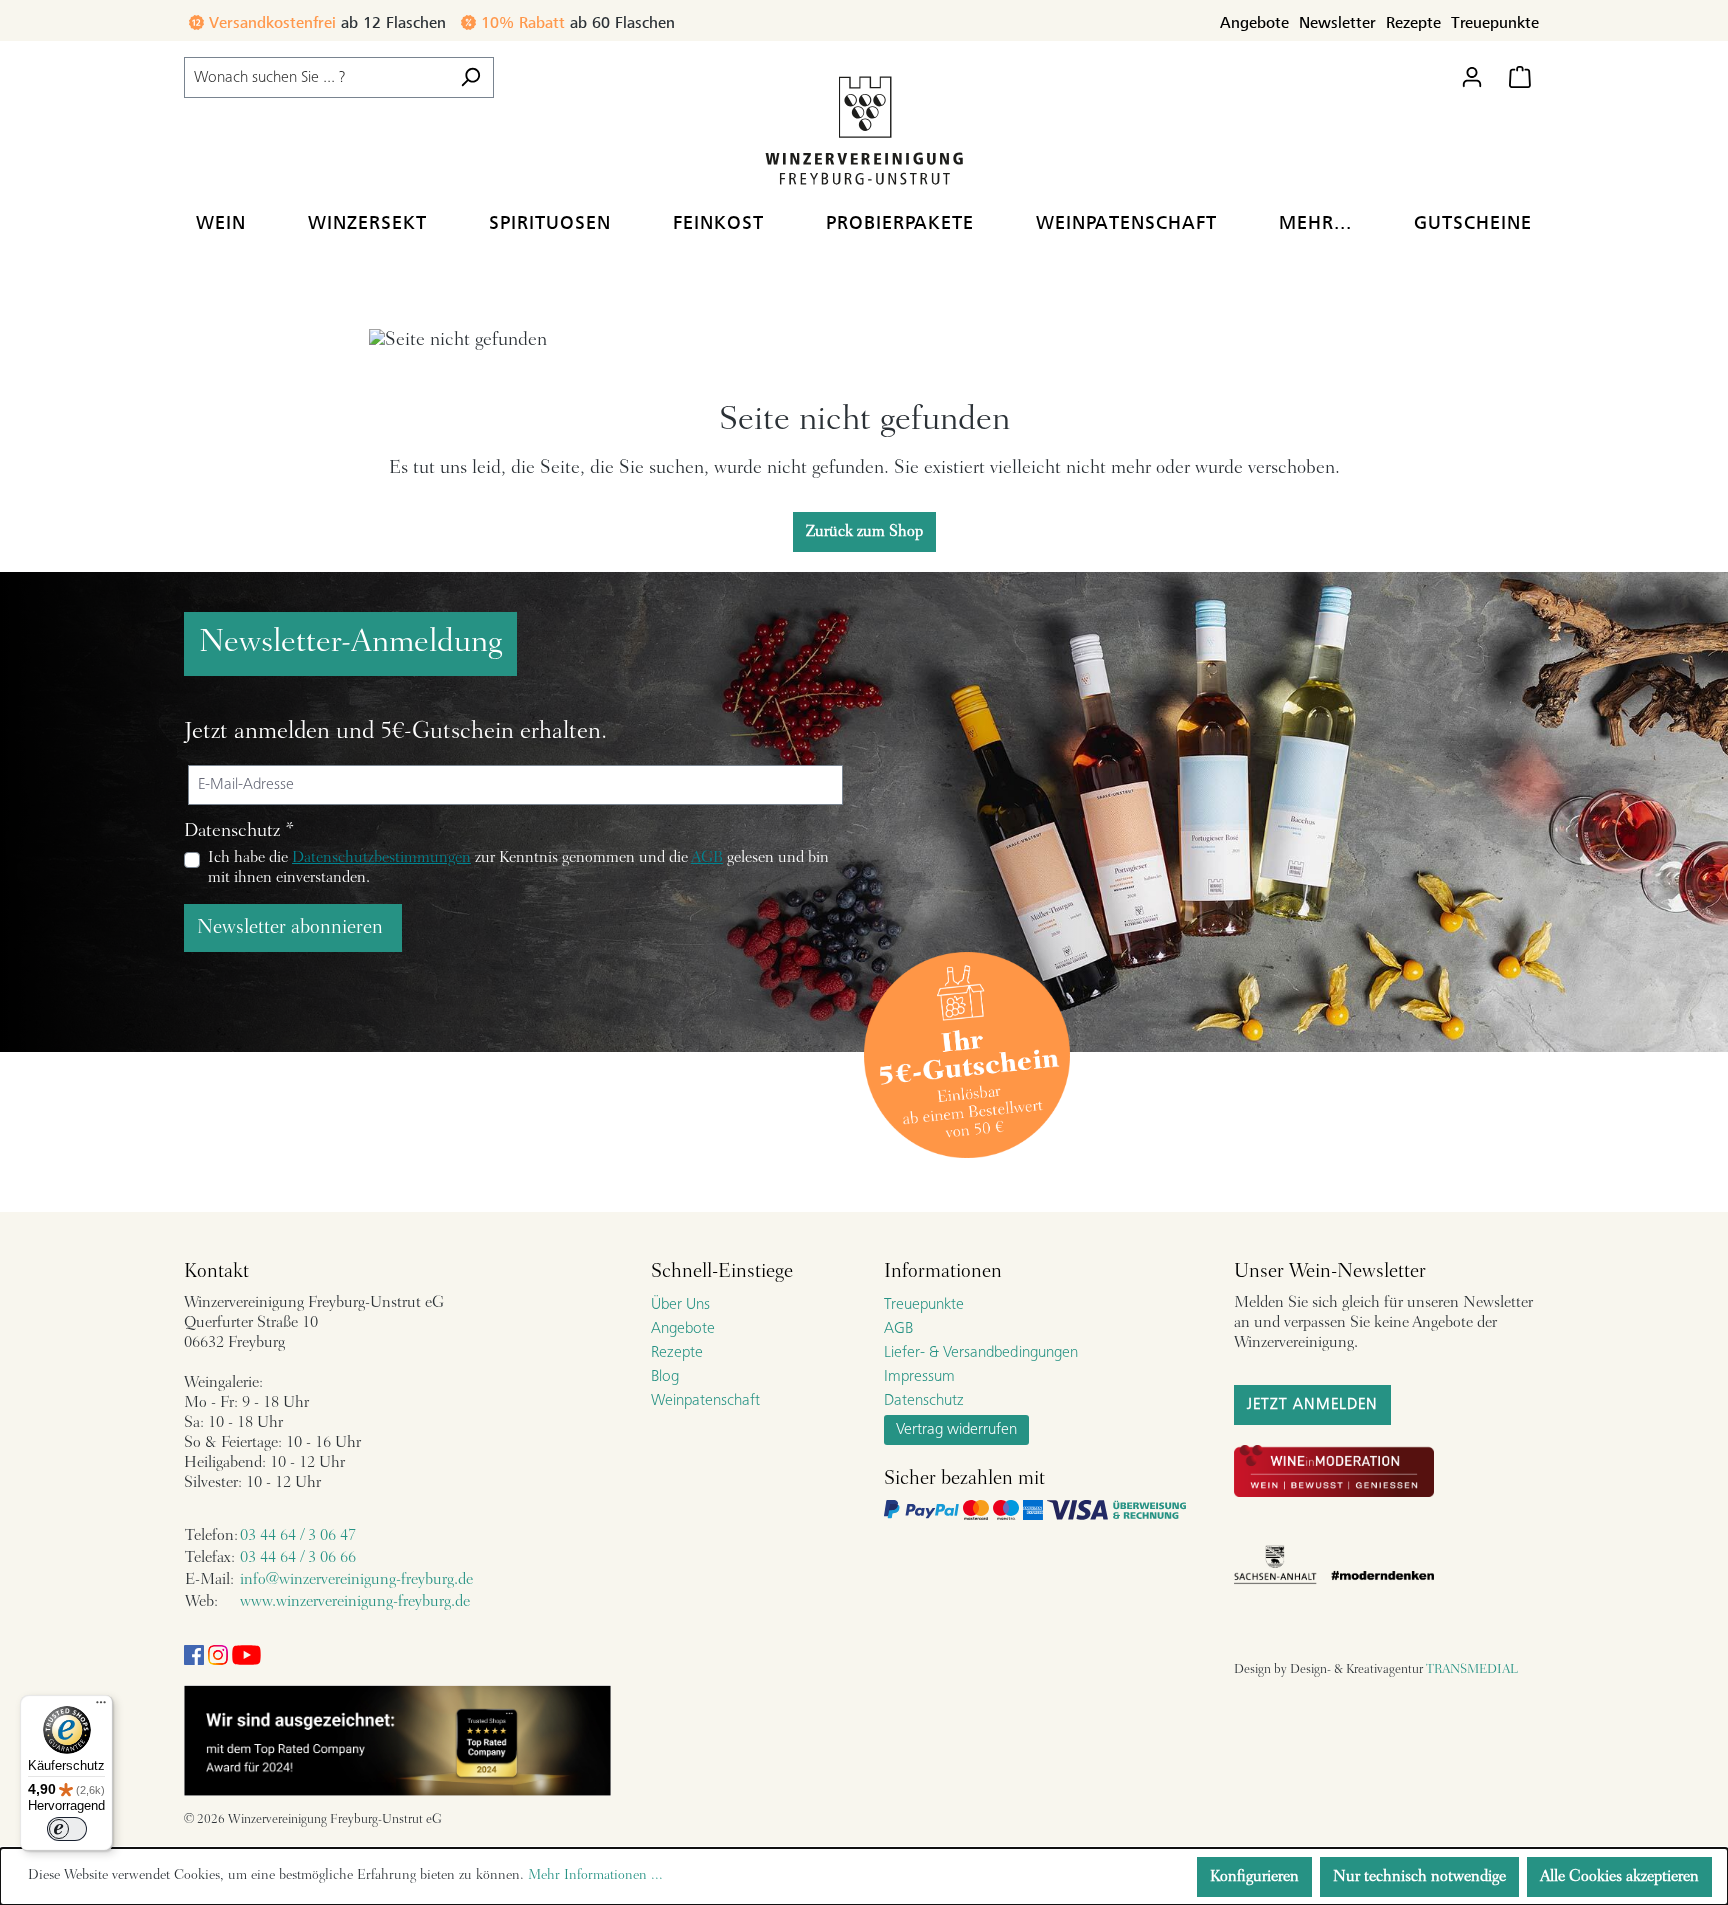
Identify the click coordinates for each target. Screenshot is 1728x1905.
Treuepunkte (1495, 23)
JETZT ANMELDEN (1312, 1405)
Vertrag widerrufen (956, 1430)
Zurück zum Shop (864, 532)
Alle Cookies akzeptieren (1619, 1877)
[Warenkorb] (1520, 77)
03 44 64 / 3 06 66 (298, 1558)
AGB (707, 858)
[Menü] (101, 1707)
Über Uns (680, 1305)
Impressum (919, 1377)
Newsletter (1337, 23)
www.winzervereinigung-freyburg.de (355, 1602)
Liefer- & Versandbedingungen (981, 1353)
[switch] (67, 1829)
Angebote (1254, 23)
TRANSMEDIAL (1472, 1669)
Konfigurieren (1254, 1877)
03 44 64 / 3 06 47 (298, 1536)
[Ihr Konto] (1472, 77)
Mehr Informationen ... (595, 1876)
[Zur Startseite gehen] (864, 129)
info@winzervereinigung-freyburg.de (356, 1580)
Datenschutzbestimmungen (381, 858)
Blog (665, 1377)
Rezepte (1413, 23)
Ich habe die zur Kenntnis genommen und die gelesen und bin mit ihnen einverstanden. (518, 868)
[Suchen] (470, 77)
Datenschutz (924, 1401)
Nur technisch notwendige (1419, 1877)
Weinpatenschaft (705, 1401)
